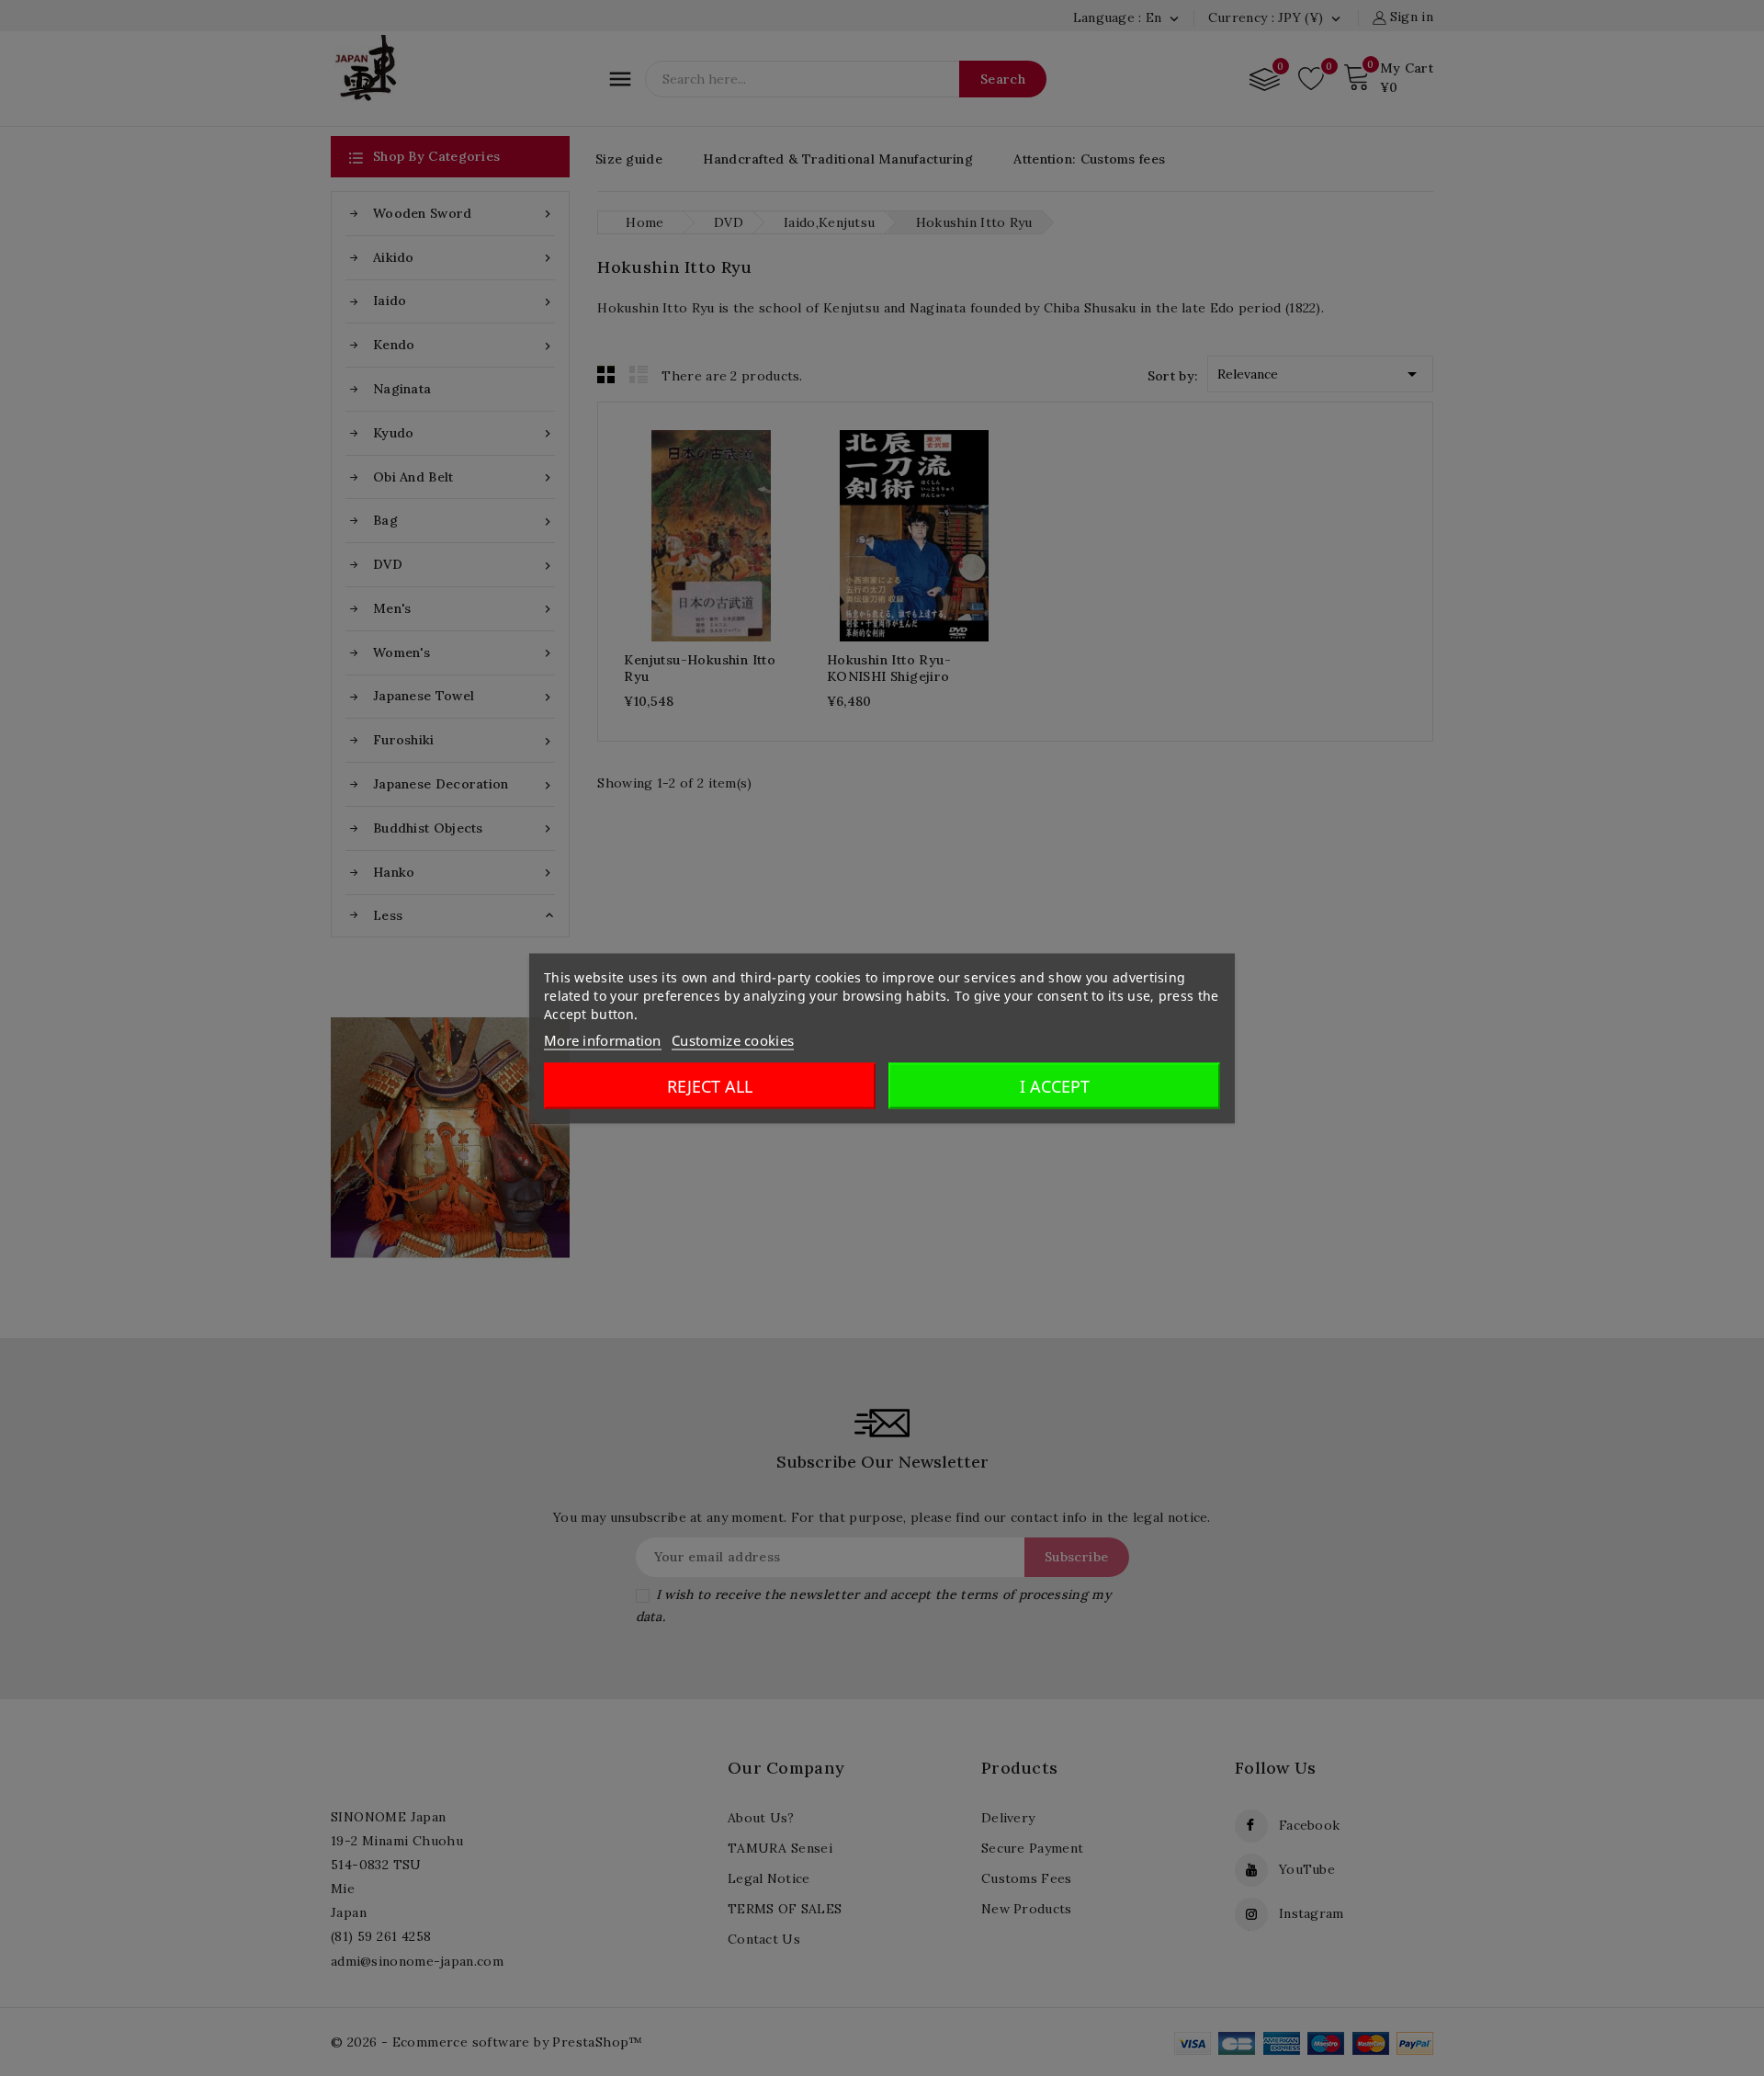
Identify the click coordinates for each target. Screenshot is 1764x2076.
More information (603, 1039)
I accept (1055, 1085)
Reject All (710, 1085)
